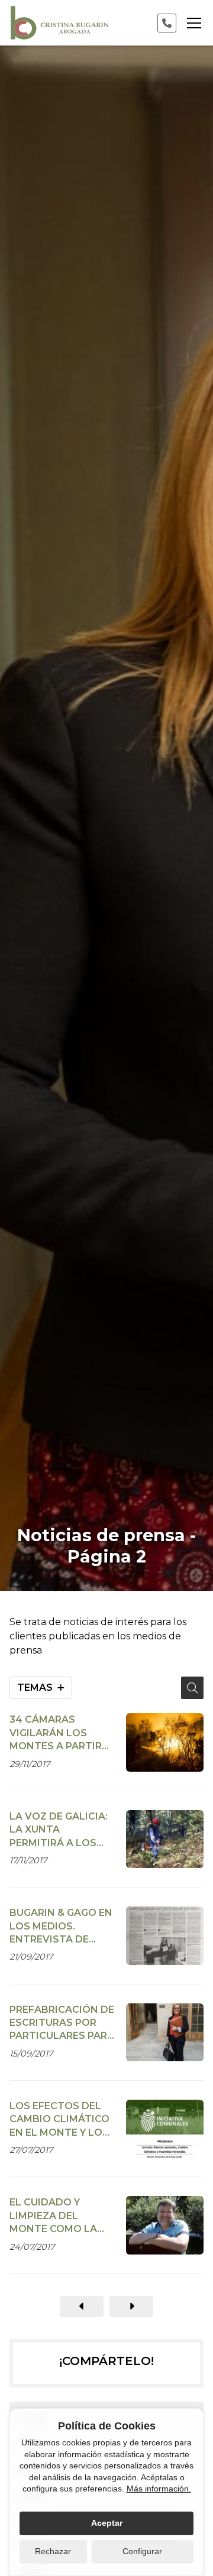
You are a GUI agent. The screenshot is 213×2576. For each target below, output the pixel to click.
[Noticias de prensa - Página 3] (131, 2307)
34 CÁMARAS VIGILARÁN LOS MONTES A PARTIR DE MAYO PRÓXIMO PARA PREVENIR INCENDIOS (57, 1733)
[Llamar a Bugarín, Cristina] (167, 23)
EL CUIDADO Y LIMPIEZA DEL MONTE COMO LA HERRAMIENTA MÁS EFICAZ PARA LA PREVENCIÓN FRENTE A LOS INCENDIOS (58, 2216)
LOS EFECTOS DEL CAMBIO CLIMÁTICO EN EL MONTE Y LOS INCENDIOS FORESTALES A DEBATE (59, 2120)
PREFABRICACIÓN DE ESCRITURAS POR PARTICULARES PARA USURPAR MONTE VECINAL (62, 2023)
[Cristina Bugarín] (60, 23)
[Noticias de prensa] (82, 2307)
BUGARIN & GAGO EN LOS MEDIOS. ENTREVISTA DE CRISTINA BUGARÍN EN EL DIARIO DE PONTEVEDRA (61, 1927)
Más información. (159, 2489)
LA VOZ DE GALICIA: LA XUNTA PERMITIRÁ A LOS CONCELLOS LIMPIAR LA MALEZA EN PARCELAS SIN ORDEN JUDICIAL (59, 1830)
